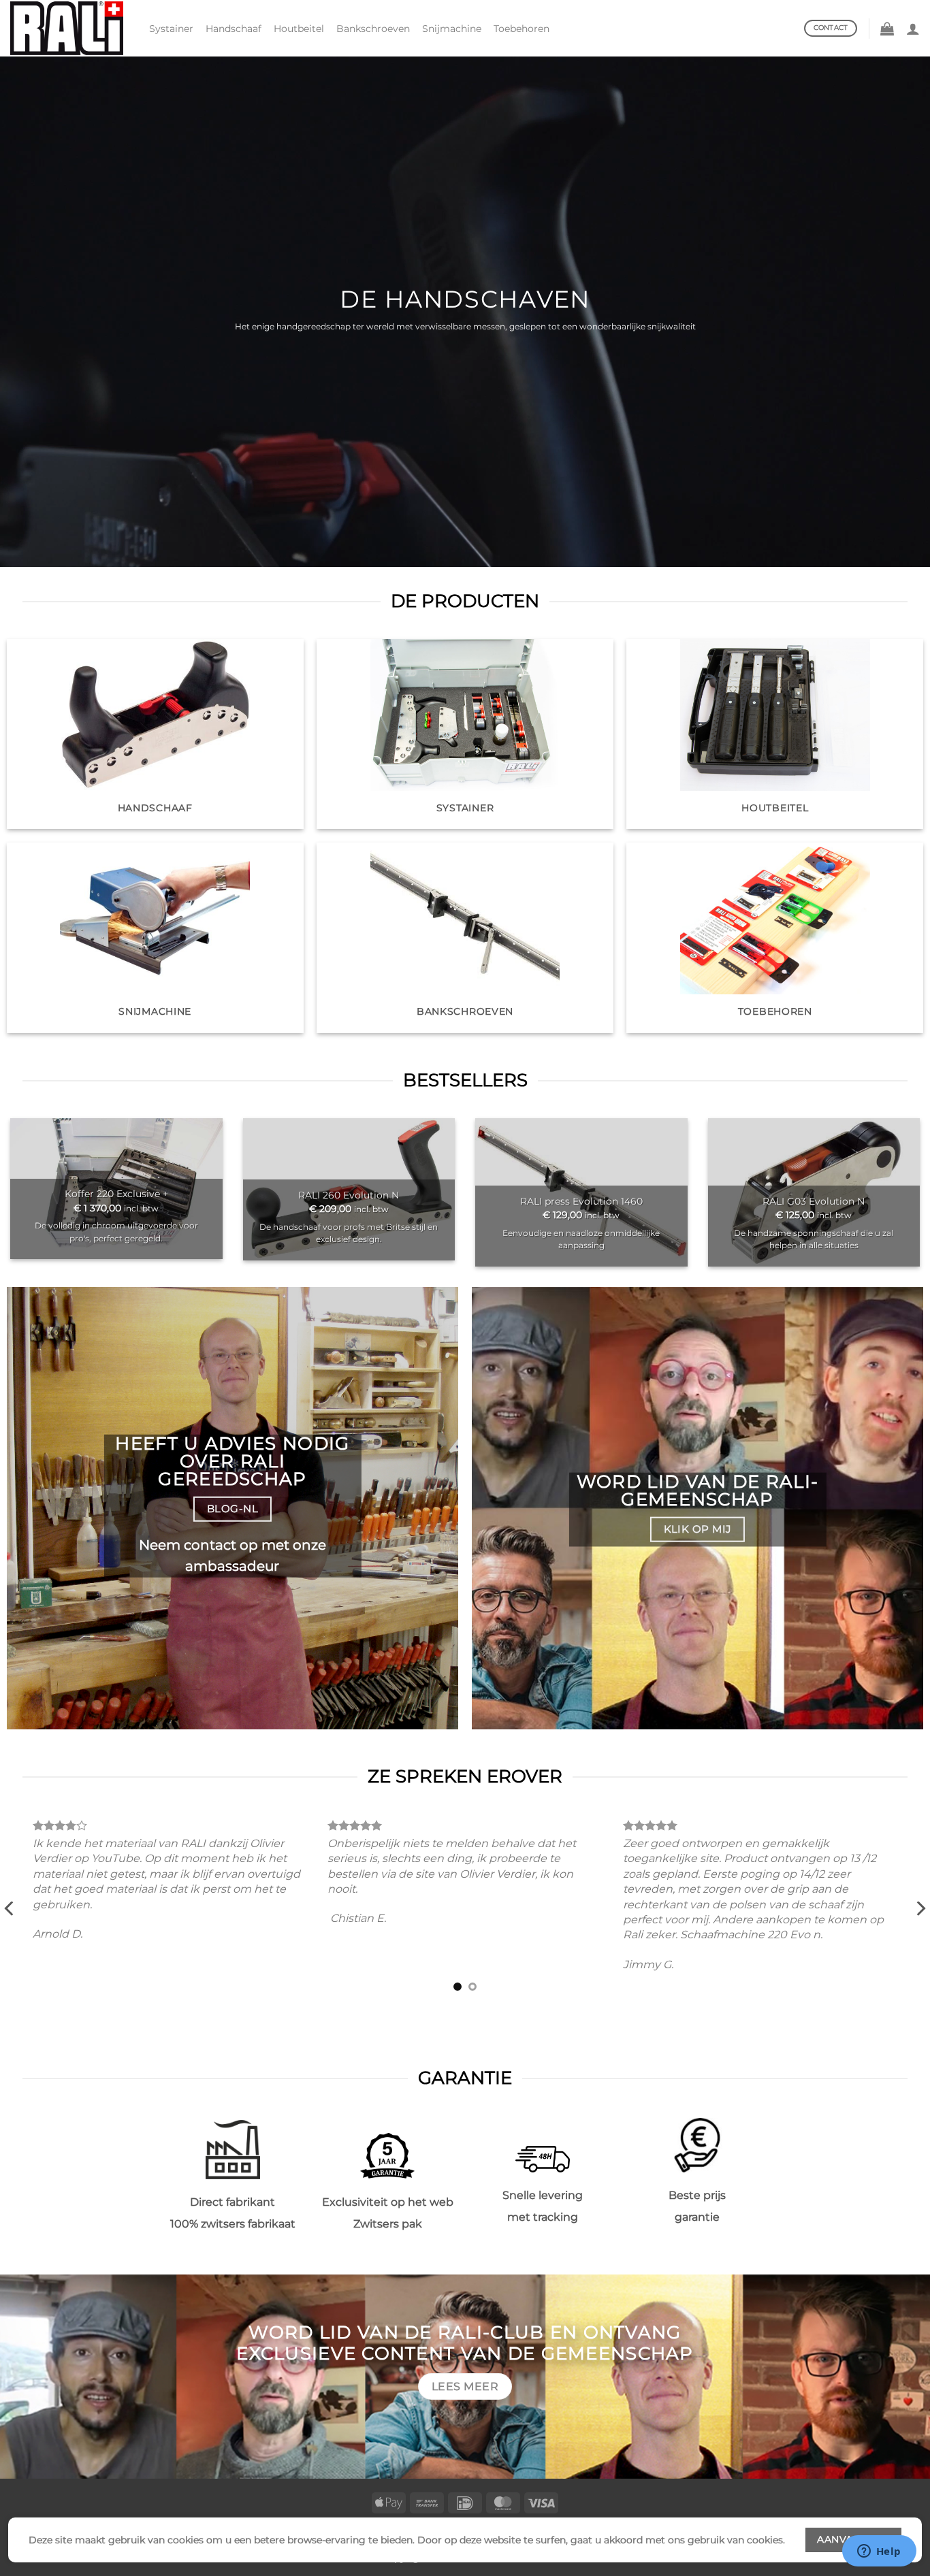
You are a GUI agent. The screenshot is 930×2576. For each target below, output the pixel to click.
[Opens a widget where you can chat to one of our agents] (879, 2552)
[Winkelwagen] (887, 29)
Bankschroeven (373, 29)
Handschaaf (234, 29)
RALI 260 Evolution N (349, 1195)
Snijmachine (452, 29)
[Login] (913, 29)
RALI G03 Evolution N (814, 1201)
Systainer (171, 29)
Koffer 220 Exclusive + (116, 1194)
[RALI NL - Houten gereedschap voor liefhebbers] (69, 28)
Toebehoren (522, 29)
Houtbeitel (299, 29)
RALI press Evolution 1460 (581, 1201)
